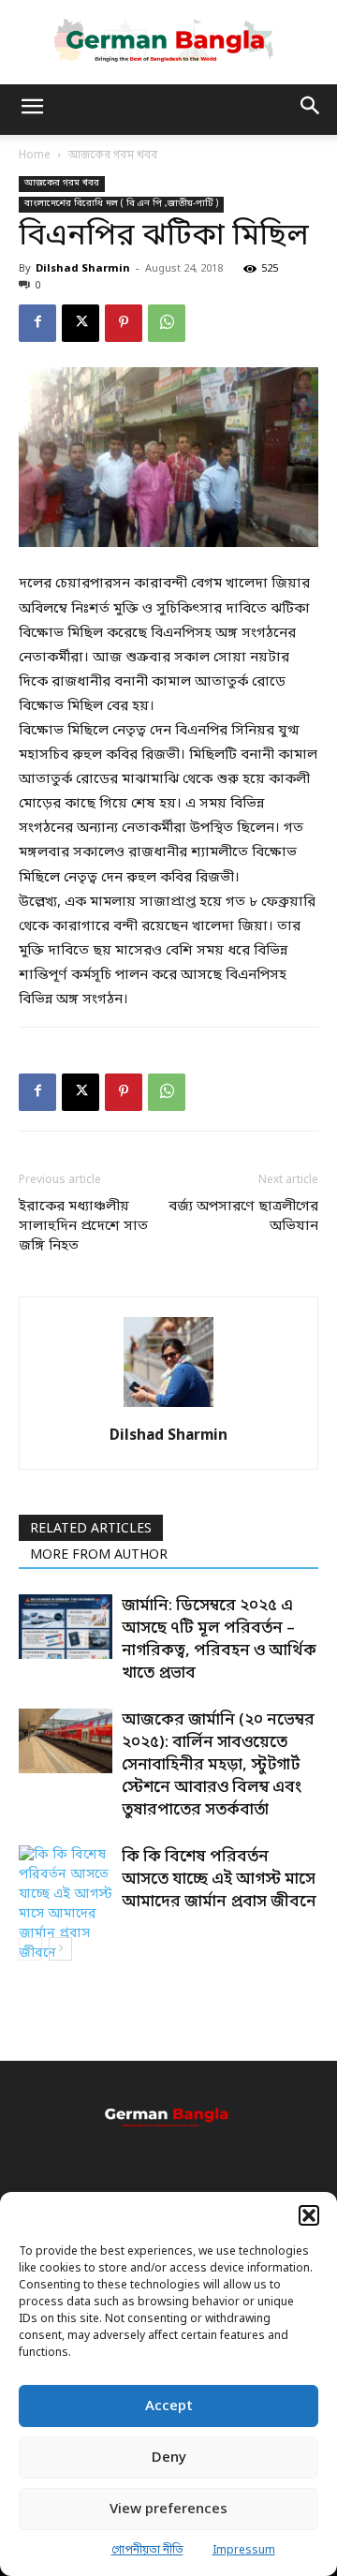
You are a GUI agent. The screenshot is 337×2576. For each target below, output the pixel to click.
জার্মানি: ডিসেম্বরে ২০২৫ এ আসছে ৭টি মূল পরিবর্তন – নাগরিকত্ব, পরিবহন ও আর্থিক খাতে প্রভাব (219, 1640)
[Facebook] (37, 323)
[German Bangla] (168, 41)
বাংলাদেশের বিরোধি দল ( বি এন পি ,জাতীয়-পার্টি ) (121, 204)
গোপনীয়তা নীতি (147, 2551)
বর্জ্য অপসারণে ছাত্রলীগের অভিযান (243, 1216)
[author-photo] (168, 1408)
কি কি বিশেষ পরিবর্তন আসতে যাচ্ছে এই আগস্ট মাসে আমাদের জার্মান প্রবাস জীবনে (219, 1880)
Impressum (244, 2551)
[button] (309, 2215)
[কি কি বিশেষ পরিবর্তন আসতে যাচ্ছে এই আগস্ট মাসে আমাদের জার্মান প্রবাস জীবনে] (66, 1904)
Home (35, 155)
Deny (169, 2458)
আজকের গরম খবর (113, 155)
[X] (81, 323)
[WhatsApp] (167, 323)
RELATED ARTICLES (91, 1529)
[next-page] (60, 1949)
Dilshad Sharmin (83, 269)
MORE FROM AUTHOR (99, 1555)
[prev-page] (30, 1949)
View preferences (168, 2509)
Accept (169, 2406)
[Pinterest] (124, 323)
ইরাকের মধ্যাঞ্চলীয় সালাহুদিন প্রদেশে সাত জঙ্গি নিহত (83, 1226)
